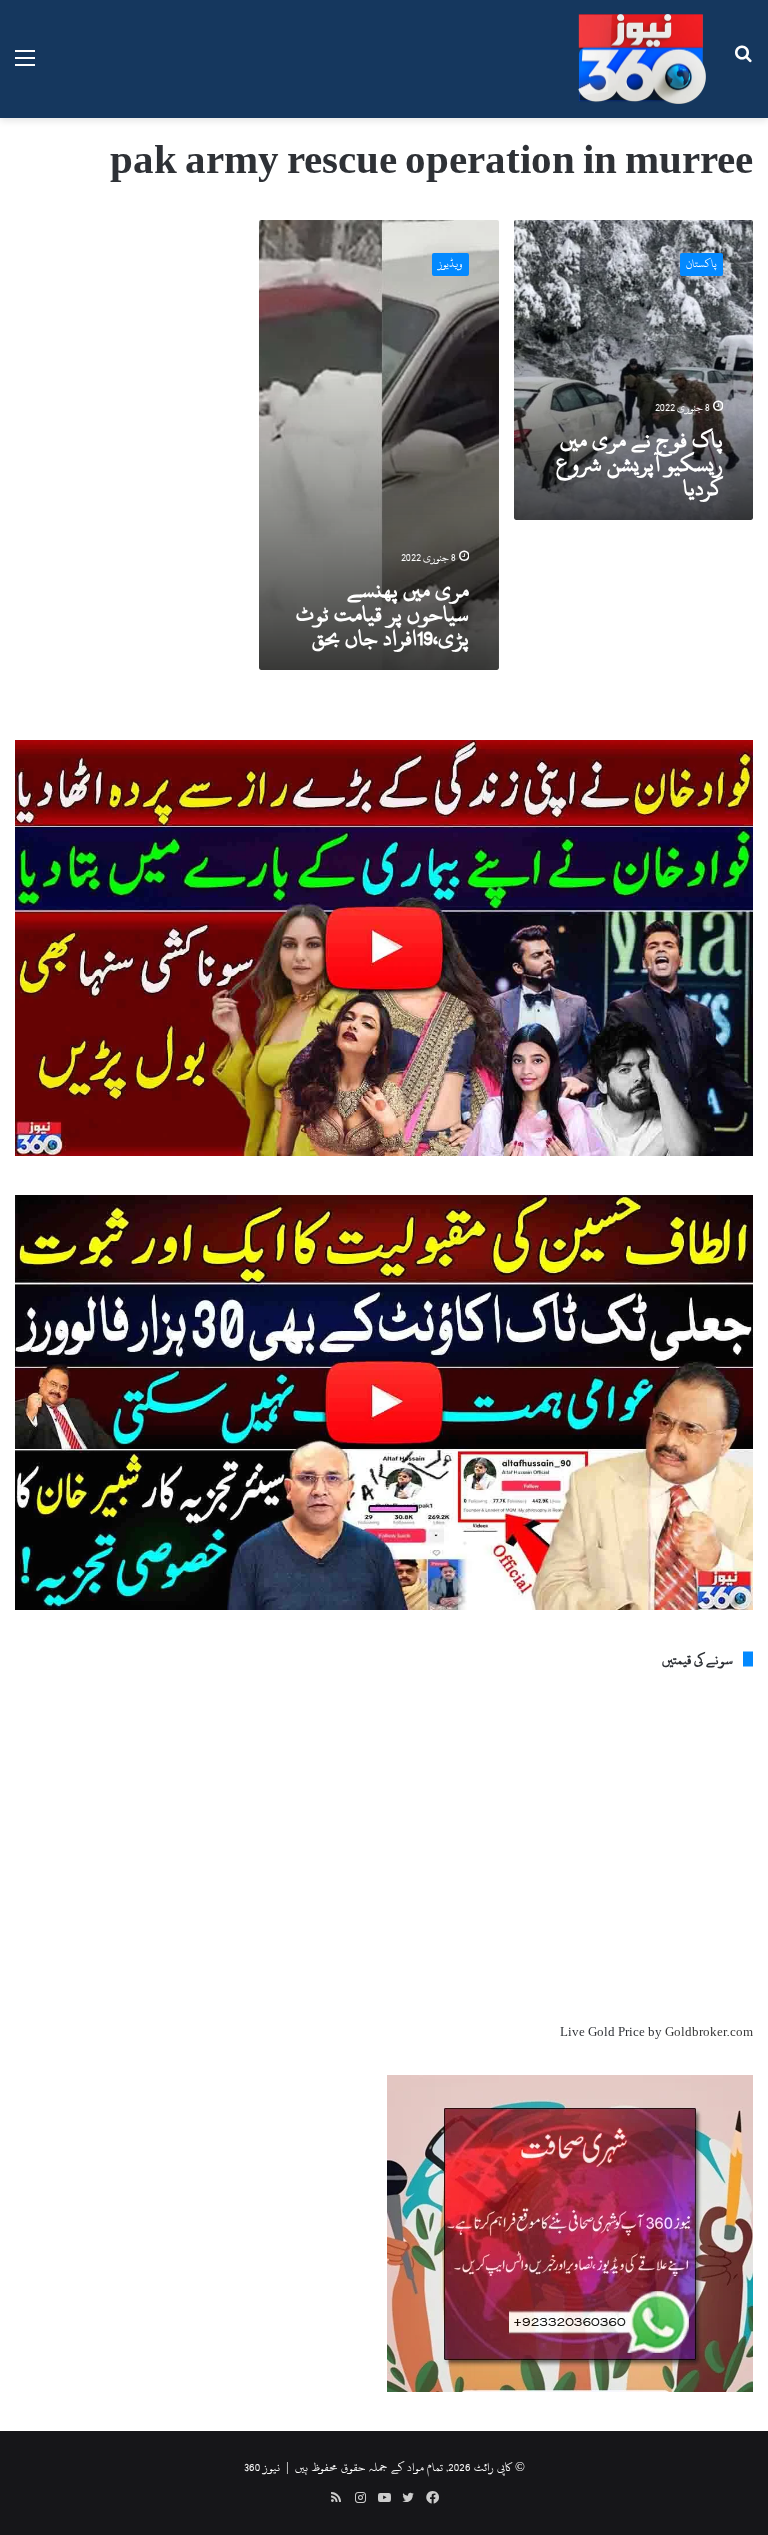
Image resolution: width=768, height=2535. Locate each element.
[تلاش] (743, 66)
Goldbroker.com (709, 2032)
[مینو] (25, 66)
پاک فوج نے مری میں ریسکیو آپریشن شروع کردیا (639, 464)
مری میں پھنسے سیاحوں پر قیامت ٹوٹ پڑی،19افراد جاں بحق (382, 614)
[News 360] (642, 59)
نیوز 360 (262, 2467)
